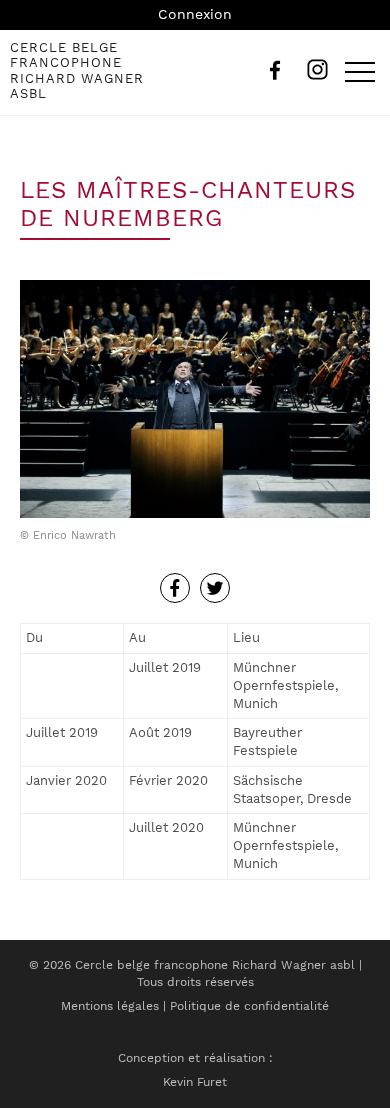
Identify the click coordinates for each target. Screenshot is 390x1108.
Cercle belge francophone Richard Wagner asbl (77, 71)
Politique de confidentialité (249, 1006)
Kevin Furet (195, 1082)
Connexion (195, 14)
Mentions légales (110, 1006)
